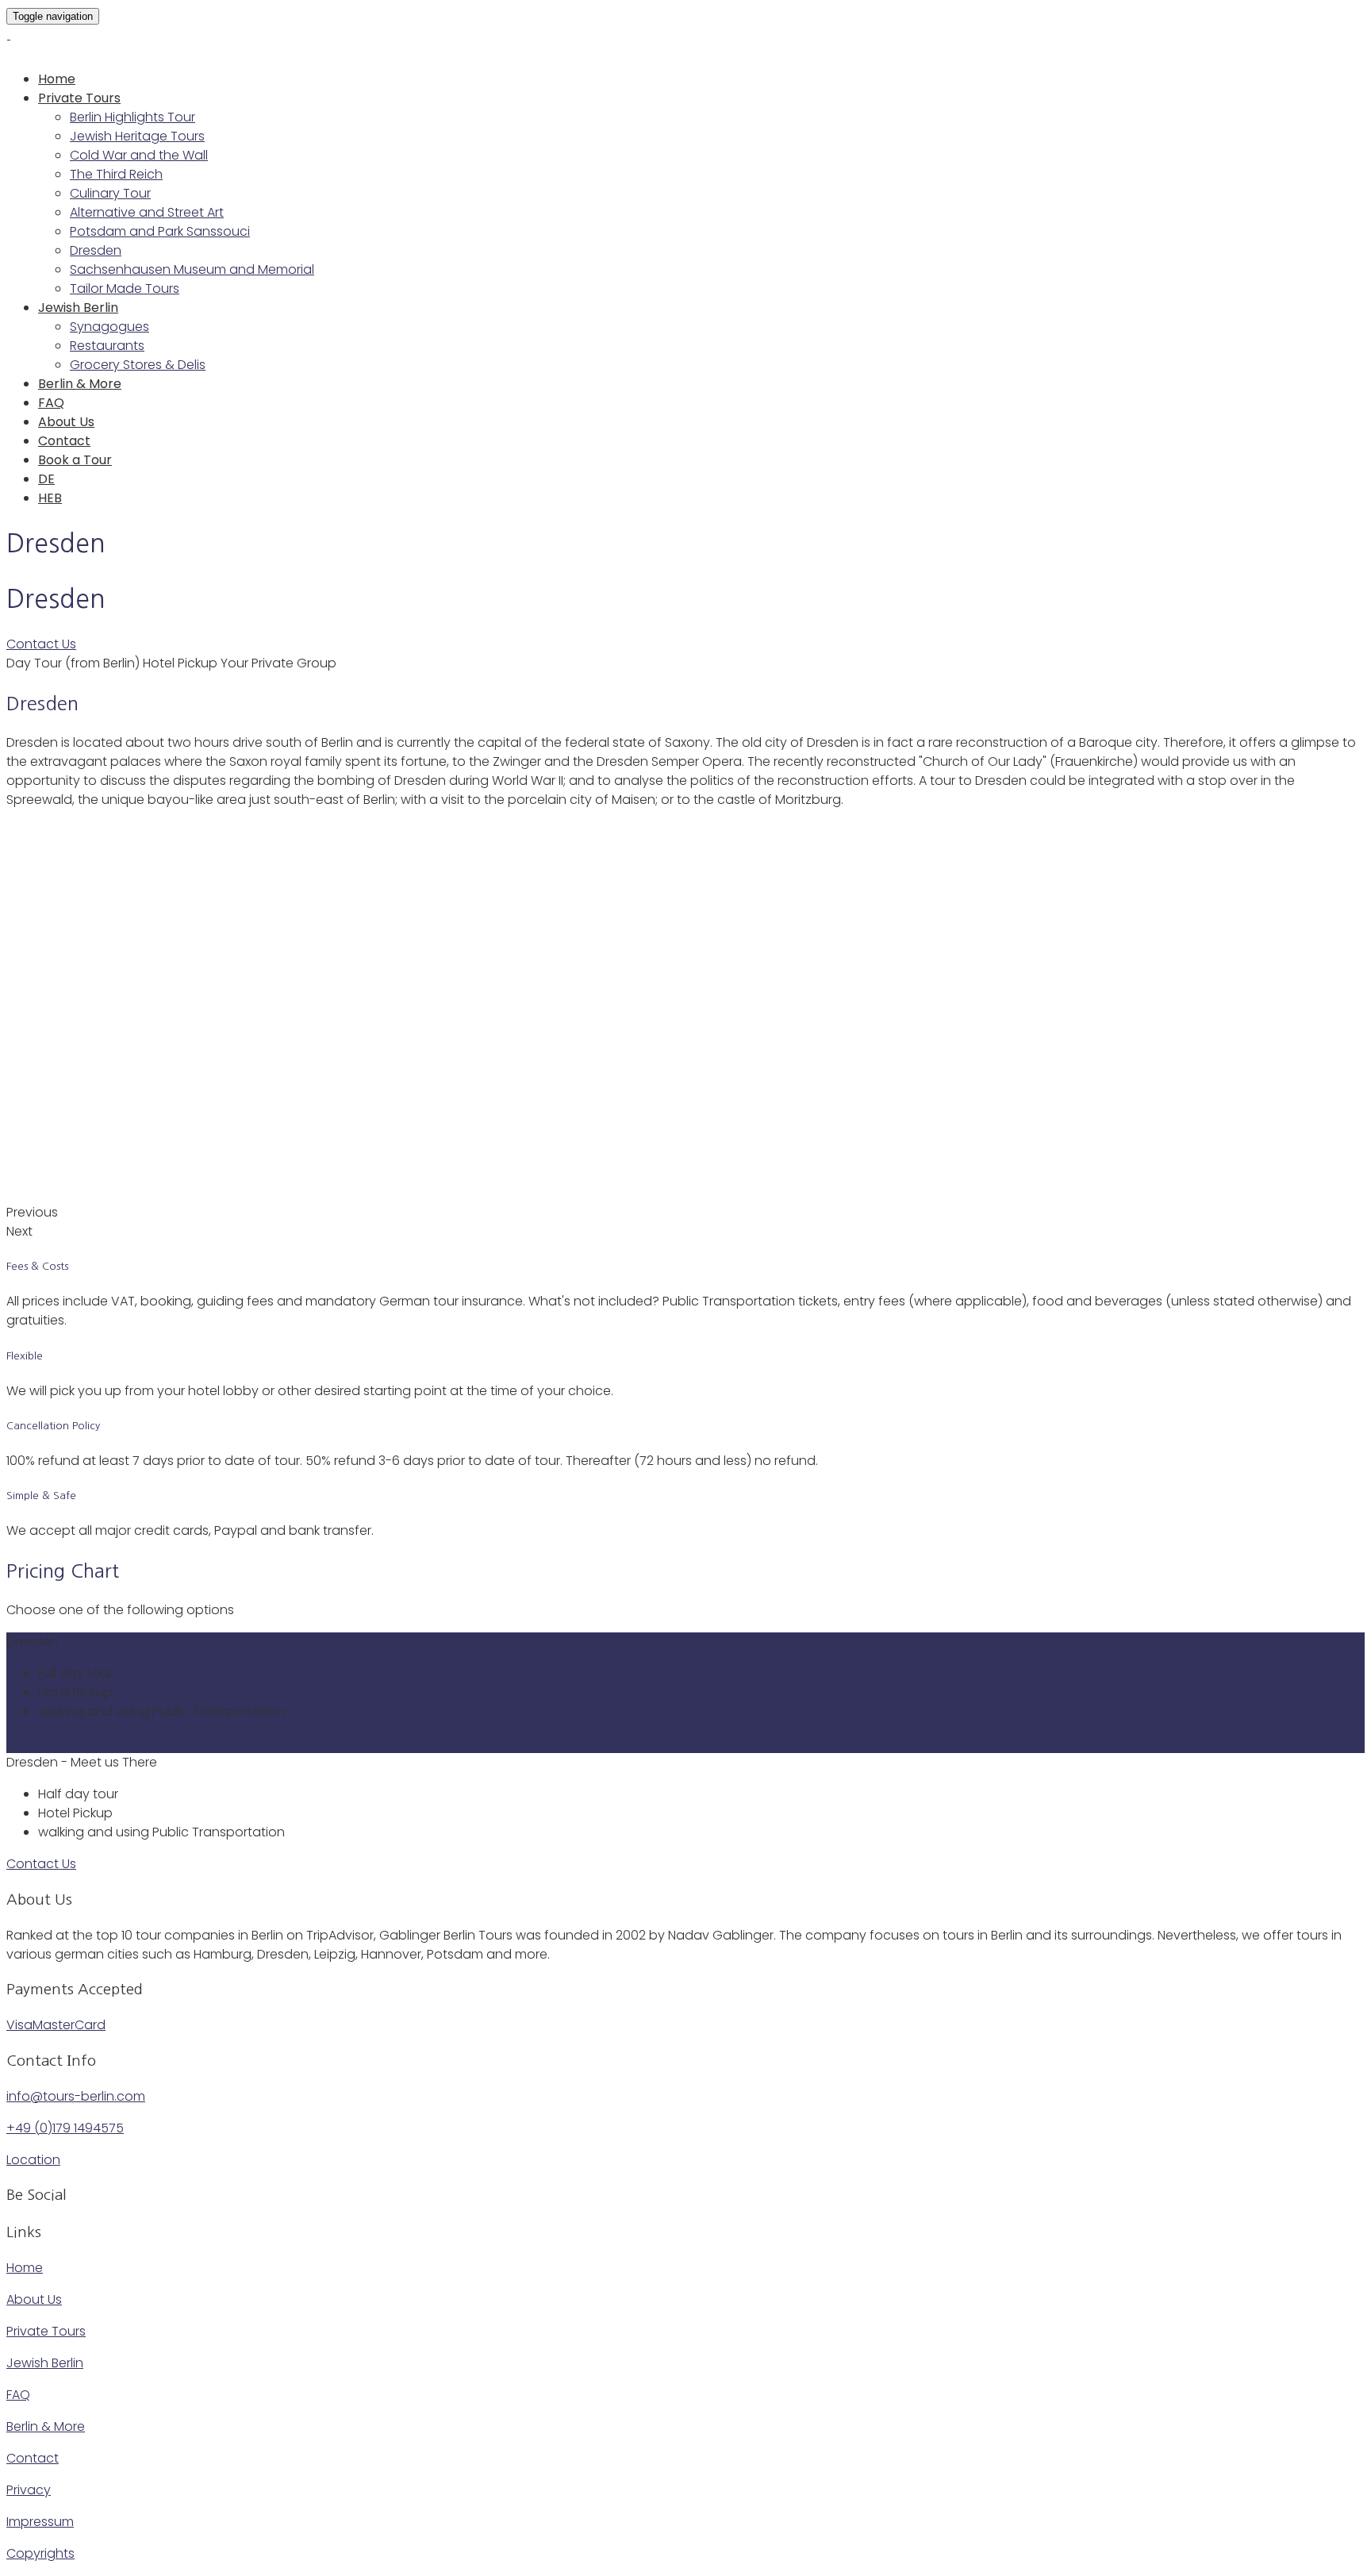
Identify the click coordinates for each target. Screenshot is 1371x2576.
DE (46, 479)
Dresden (96, 250)
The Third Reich (116, 174)
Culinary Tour (110, 193)
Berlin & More (80, 384)
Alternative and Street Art (147, 212)
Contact (64, 441)
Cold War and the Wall (139, 155)
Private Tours (79, 98)
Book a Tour (75, 460)
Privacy (29, 2490)
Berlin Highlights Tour (132, 117)
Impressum (40, 2522)
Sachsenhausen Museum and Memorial (192, 269)
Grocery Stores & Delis (138, 365)
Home (57, 79)
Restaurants (107, 346)
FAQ (51, 403)
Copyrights (40, 2553)
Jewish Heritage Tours (137, 136)
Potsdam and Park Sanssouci (160, 231)
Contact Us (41, 644)
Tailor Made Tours (125, 288)
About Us (66, 422)
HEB (50, 498)
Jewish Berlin (78, 308)
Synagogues (109, 327)
